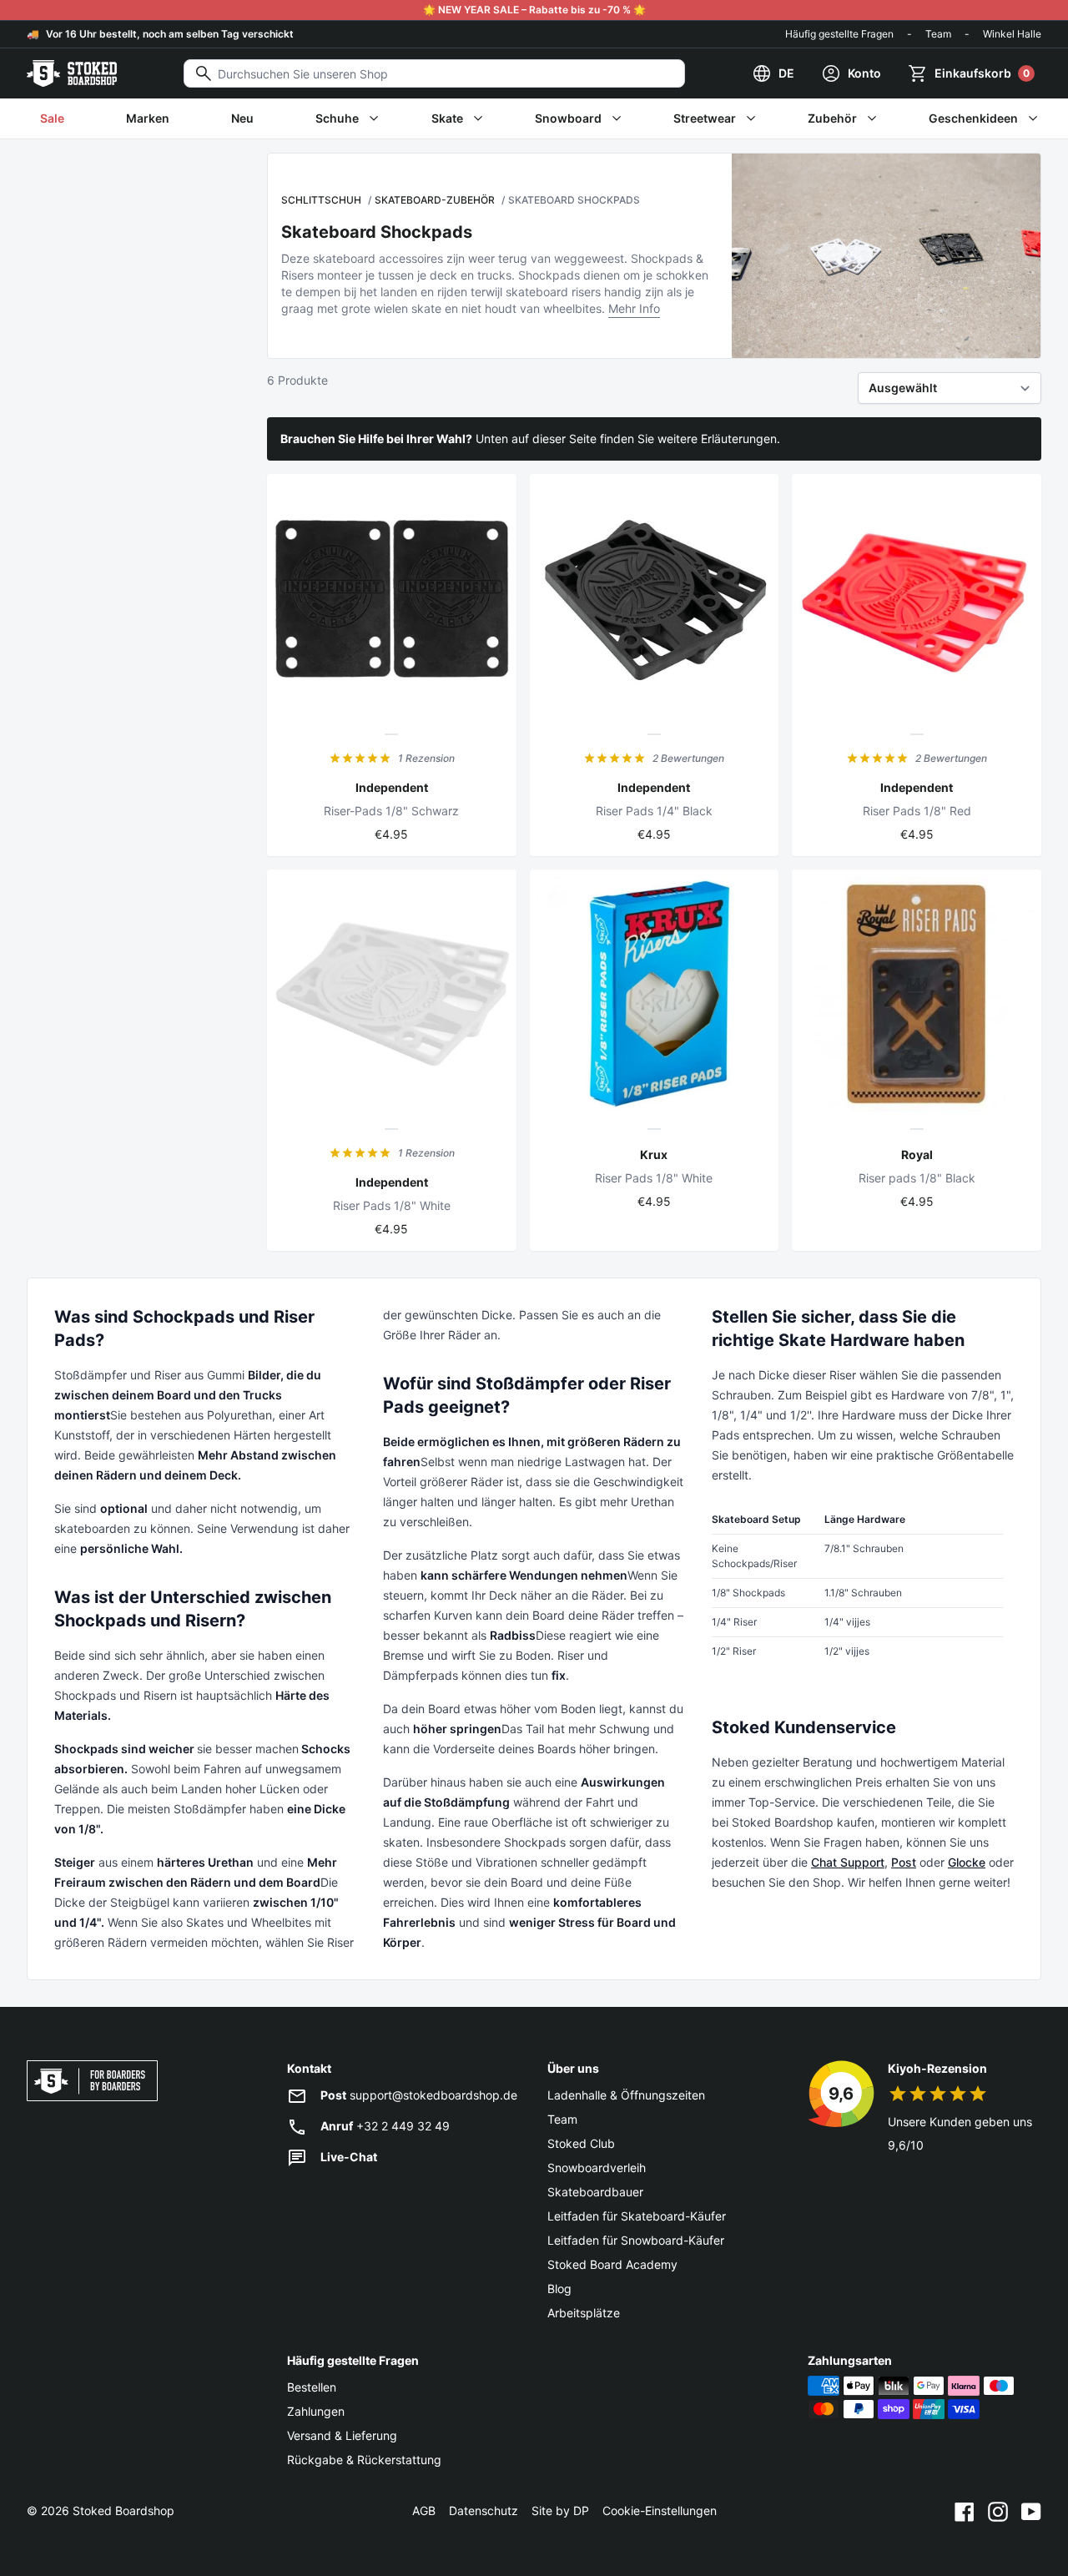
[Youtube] (1031, 2511)
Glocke (967, 1862)
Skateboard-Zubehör (435, 200)
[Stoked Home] (72, 73)
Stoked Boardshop (123, 2510)
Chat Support (848, 1862)
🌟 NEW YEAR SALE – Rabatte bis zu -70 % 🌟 (534, 10)
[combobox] (434, 73)
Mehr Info (634, 308)
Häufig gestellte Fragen (839, 34)
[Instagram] (998, 2511)
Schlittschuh (321, 200)
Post (904, 1862)
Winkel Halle (1012, 34)
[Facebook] (965, 2511)
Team (938, 34)
